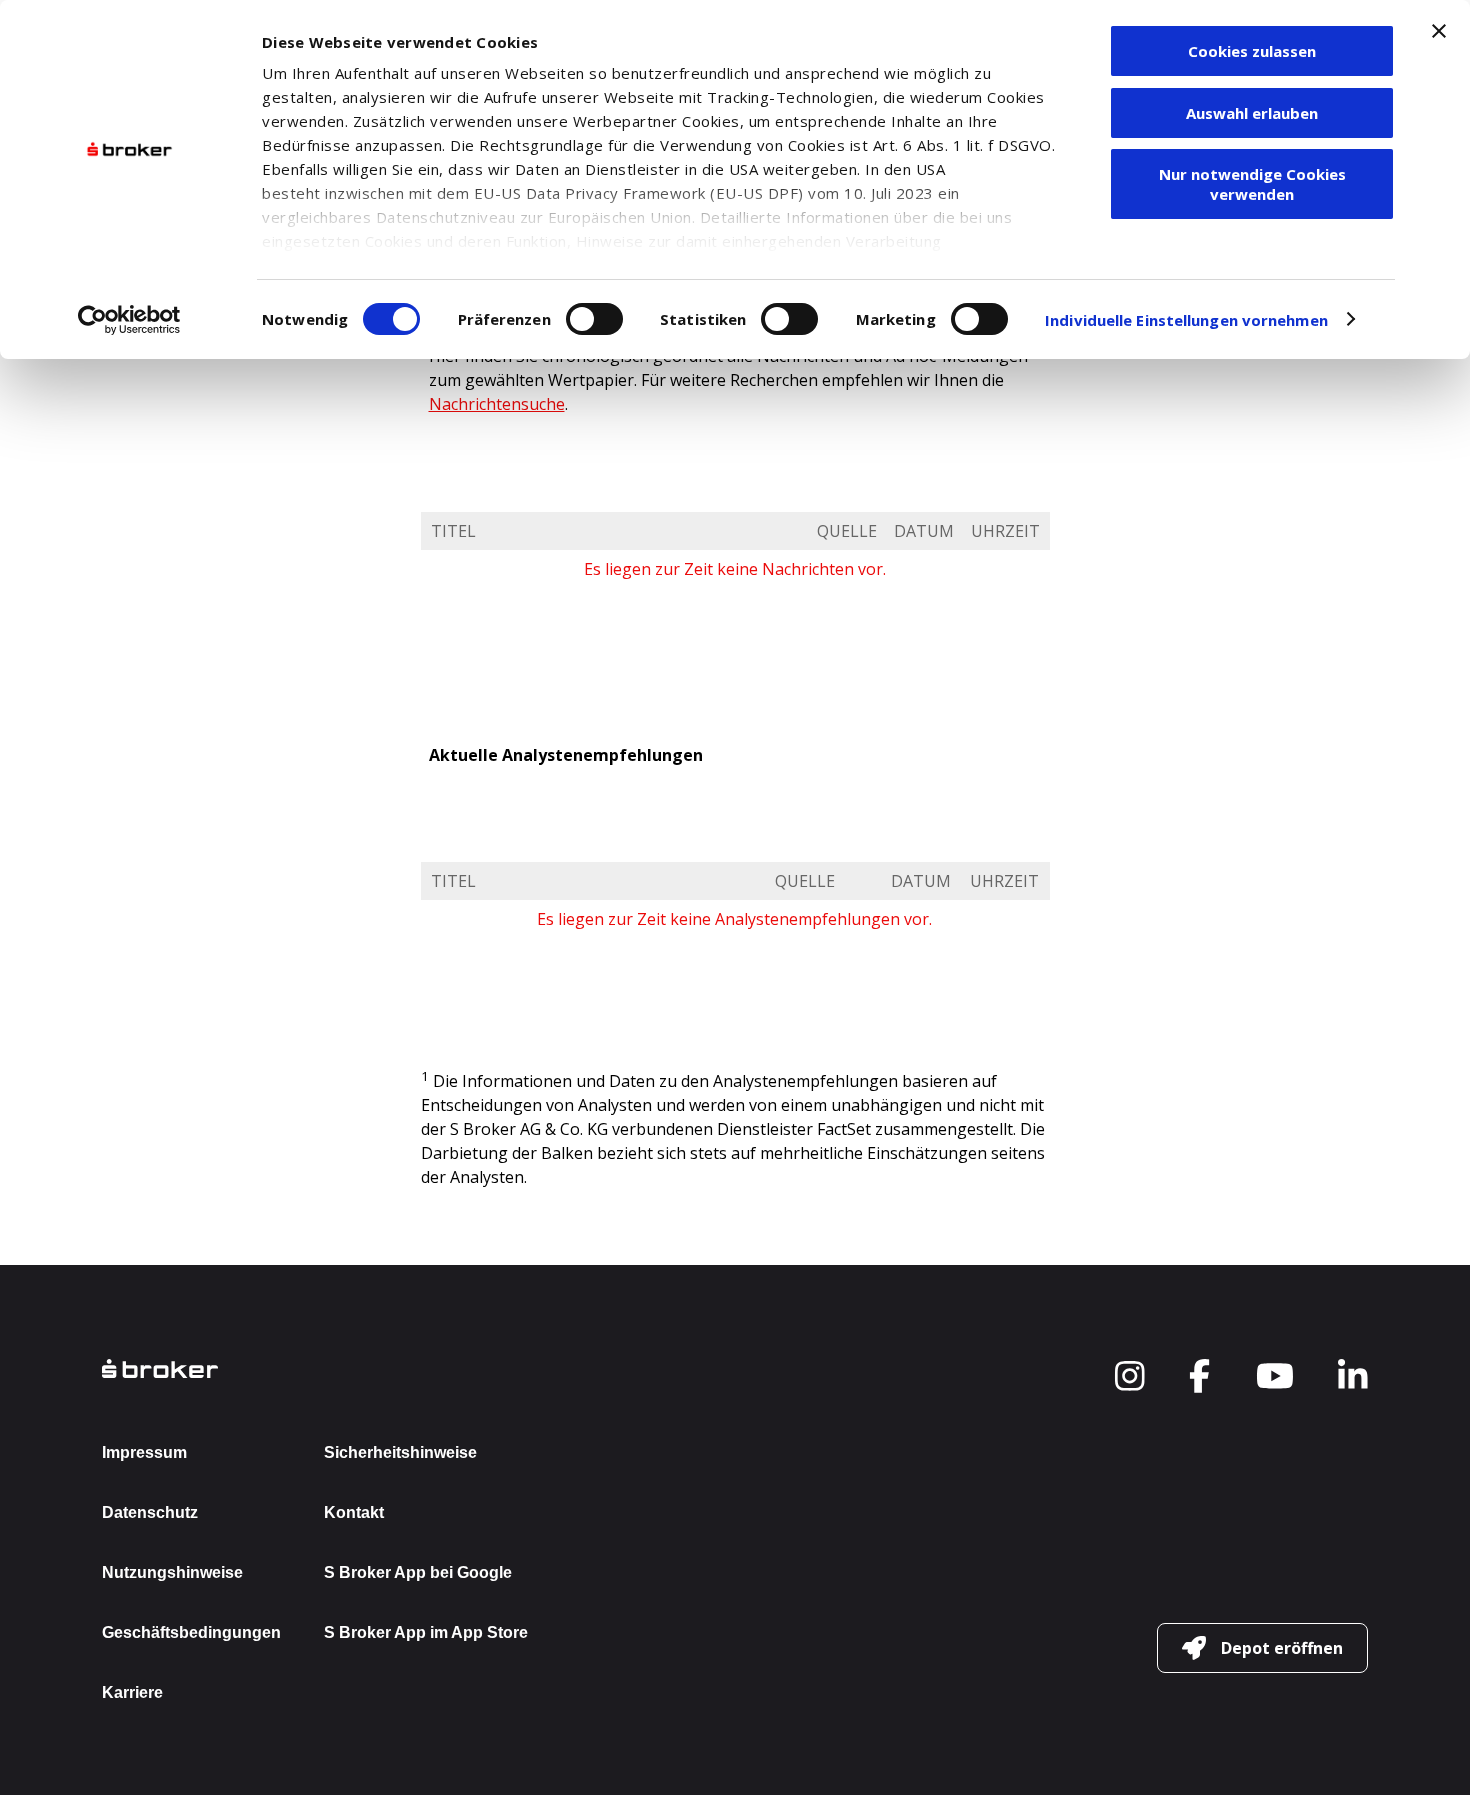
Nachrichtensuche (497, 404)
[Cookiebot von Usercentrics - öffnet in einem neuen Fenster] (129, 320)
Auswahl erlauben (1252, 113)
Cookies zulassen (1252, 51)
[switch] (594, 319)
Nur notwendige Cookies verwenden (1252, 184)
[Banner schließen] (1439, 31)
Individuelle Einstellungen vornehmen (1186, 320)
